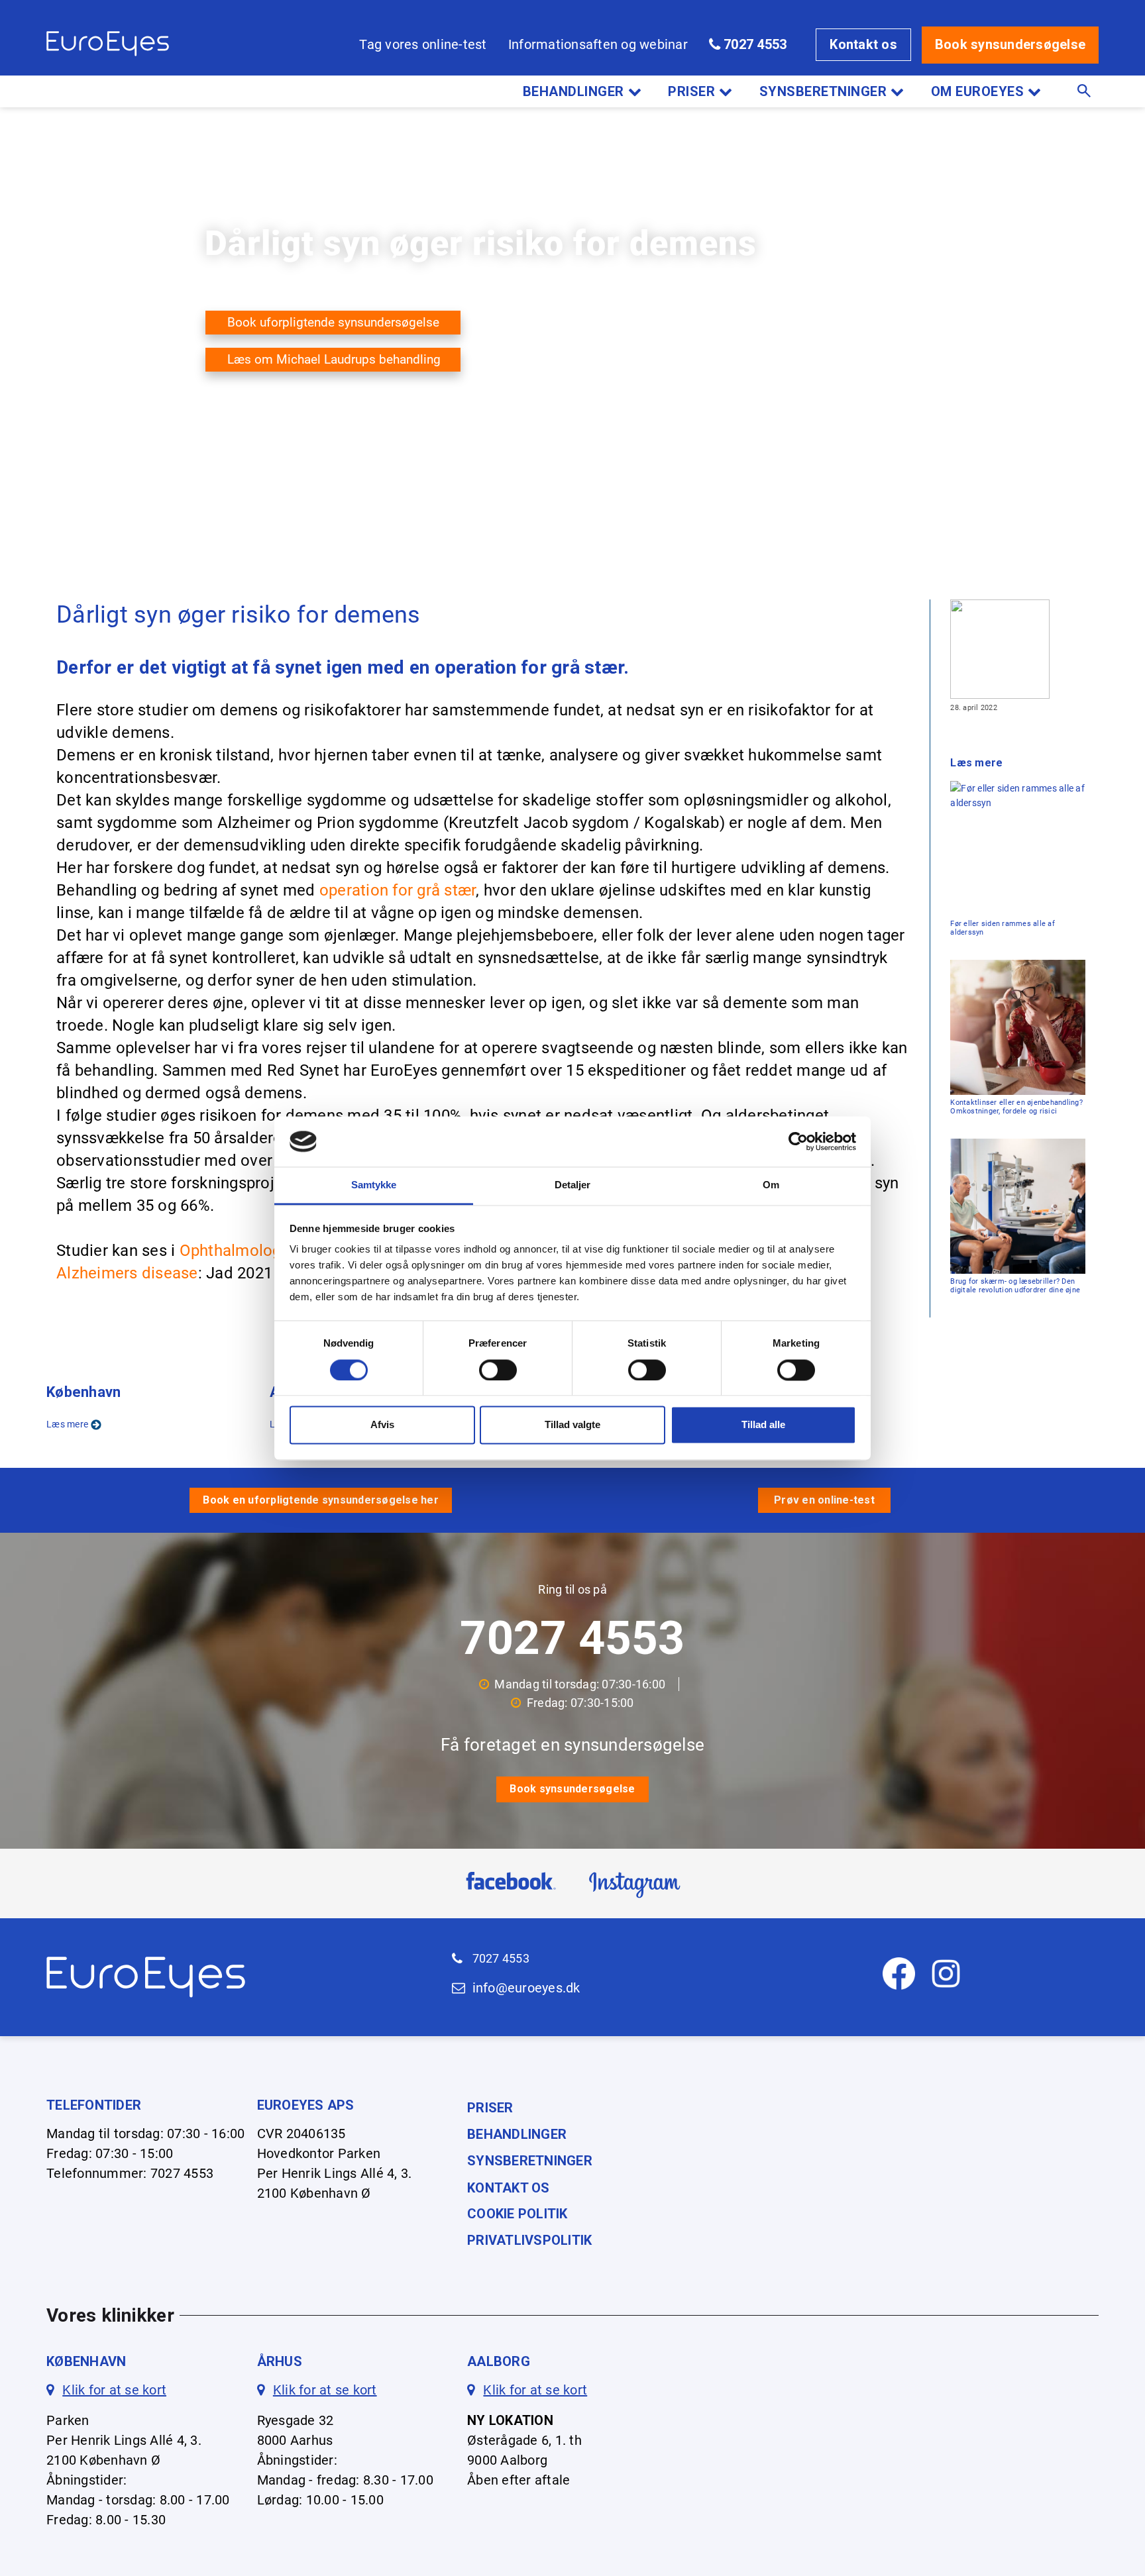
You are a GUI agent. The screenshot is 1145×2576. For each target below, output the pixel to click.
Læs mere (67, 1424)
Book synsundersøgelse (1010, 44)
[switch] (498, 1370)
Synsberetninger (823, 91)
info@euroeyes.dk (526, 1988)
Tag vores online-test (423, 44)
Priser (691, 91)
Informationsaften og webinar (598, 44)
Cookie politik (518, 2214)
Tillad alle (763, 1425)
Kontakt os (863, 44)
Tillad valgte (572, 1425)
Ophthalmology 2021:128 (269, 1251)
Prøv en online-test (824, 1500)
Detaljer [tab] (573, 1185)
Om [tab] (771, 1185)
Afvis (382, 1425)
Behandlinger (573, 91)
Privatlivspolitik (529, 2240)
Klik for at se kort (114, 2390)
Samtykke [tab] (374, 1185)
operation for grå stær (398, 890)
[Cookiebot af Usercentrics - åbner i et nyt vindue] (798, 1141)
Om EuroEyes (978, 91)
